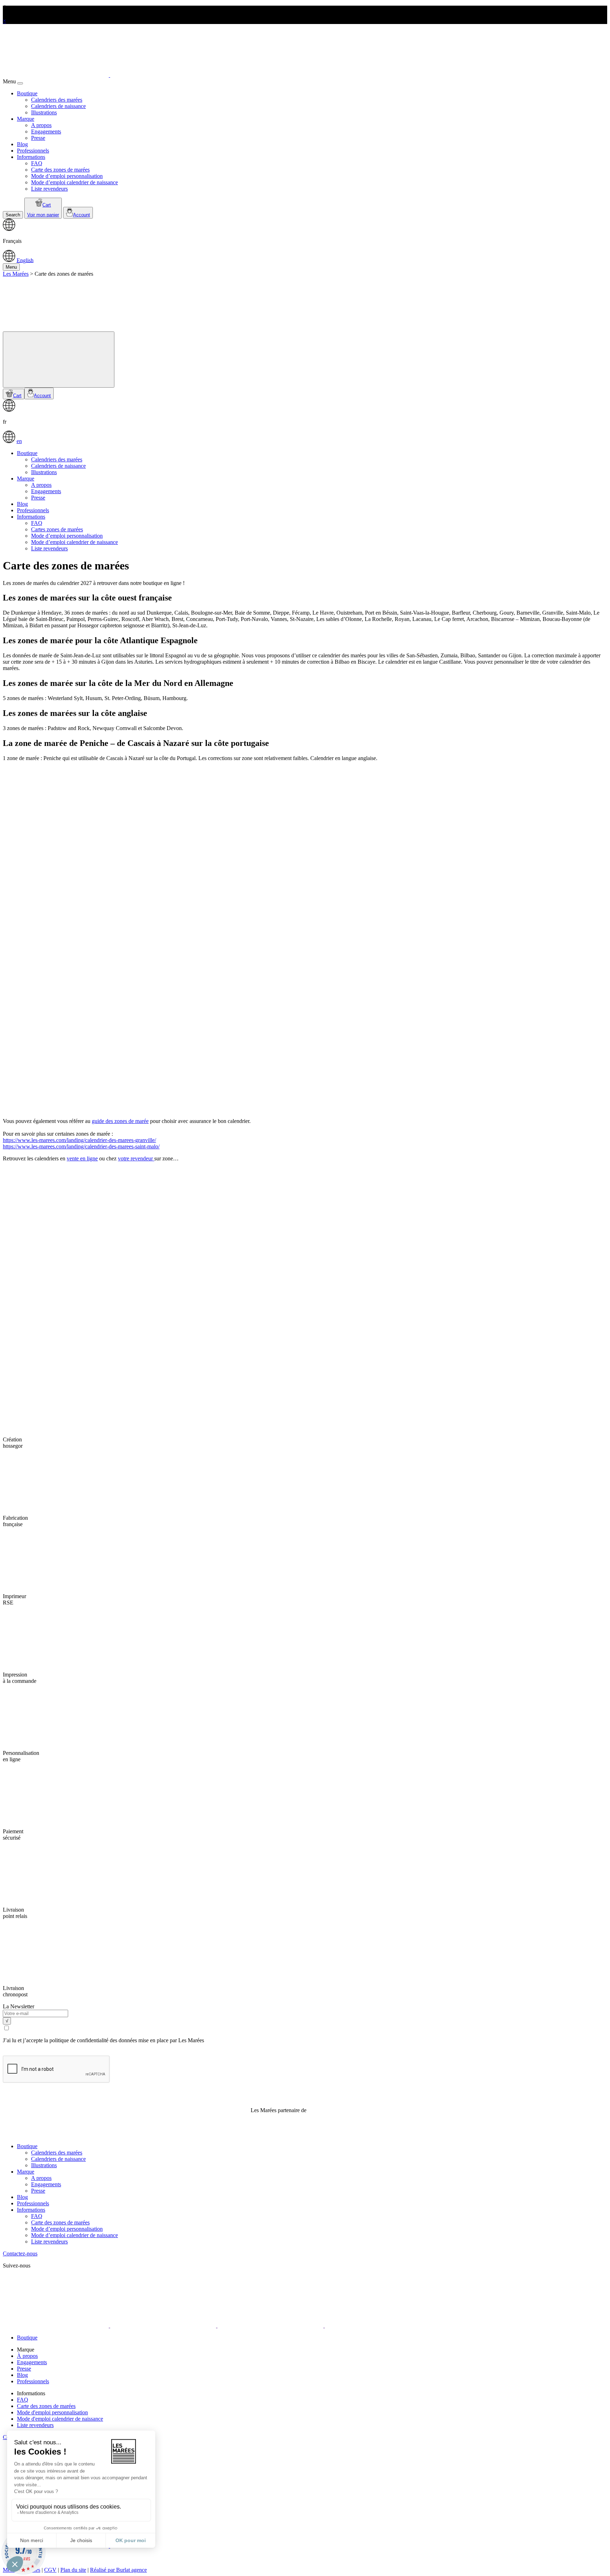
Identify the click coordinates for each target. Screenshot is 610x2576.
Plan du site (73, 2570)
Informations (31, 157)
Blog (22, 144)
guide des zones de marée (120, 1121)
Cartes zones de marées (57, 529)
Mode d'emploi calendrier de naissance (60, 2419)
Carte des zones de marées (60, 170)
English (25, 260)
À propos (27, 2356)
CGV (50, 2570)
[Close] (20, 83)
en (19, 441)
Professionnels (33, 151)
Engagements (46, 132)
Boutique (27, 93)
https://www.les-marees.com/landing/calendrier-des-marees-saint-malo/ (81, 1146)
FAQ (37, 163)
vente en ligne (82, 1158)
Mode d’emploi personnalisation (67, 176)
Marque (26, 119)
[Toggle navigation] (59, 360)
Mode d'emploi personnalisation (52, 2412)
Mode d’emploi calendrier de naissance (74, 182)
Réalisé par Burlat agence (118, 2570)
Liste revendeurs (49, 189)
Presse (38, 138)
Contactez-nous (20, 2254)
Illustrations (44, 112)
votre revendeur (136, 1158)
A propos (41, 125)
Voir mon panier (43, 215)
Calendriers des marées (57, 100)
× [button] (4, 21)
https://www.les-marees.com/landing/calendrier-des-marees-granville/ (79, 1140)
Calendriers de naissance (58, 106)
